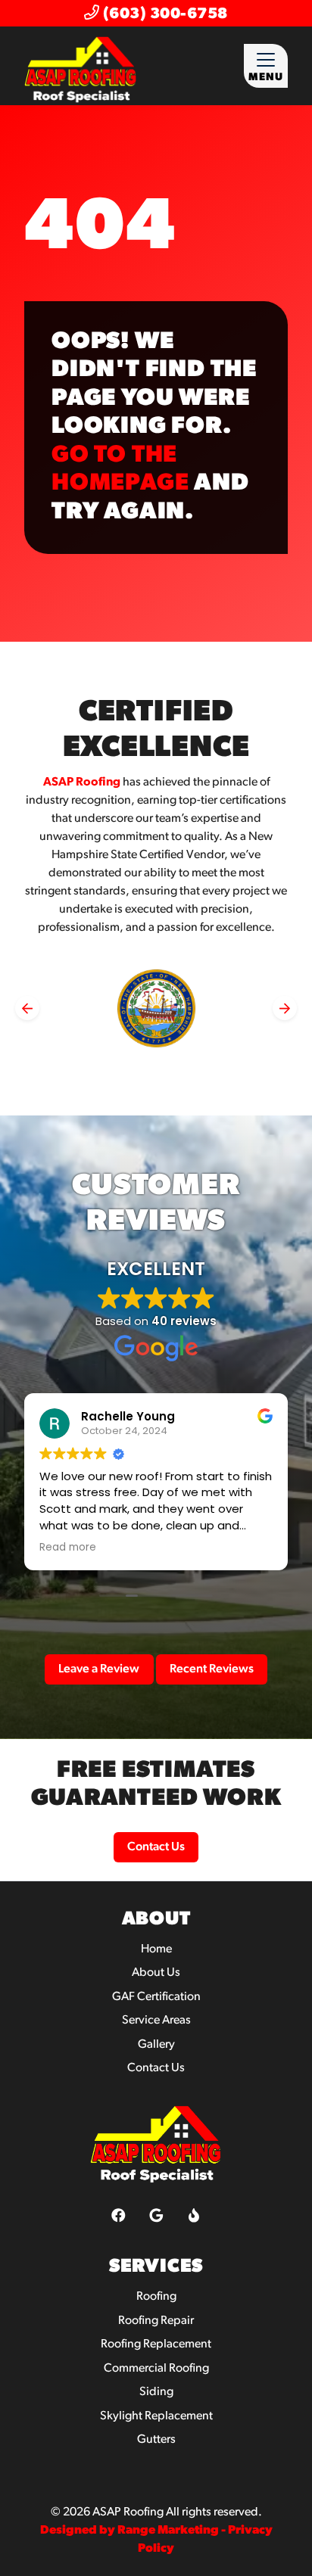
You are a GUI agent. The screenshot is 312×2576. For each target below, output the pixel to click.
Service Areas (156, 2021)
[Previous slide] (27, 1008)
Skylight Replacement (156, 2416)
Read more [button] (68, 1548)
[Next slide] (285, 1008)
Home (156, 1949)
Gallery (156, 2045)
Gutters (156, 2440)
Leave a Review (99, 1669)
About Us (156, 1973)
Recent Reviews (212, 1669)
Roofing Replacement (156, 2344)
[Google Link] (156, 2215)
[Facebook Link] (119, 2215)
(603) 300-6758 (164, 14)
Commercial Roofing (156, 2369)
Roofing (156, 2297)
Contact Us (156, 1847)
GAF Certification (156, 1997)
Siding (156, 2392)
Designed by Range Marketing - (134, 2531)
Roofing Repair (156, 2321)
